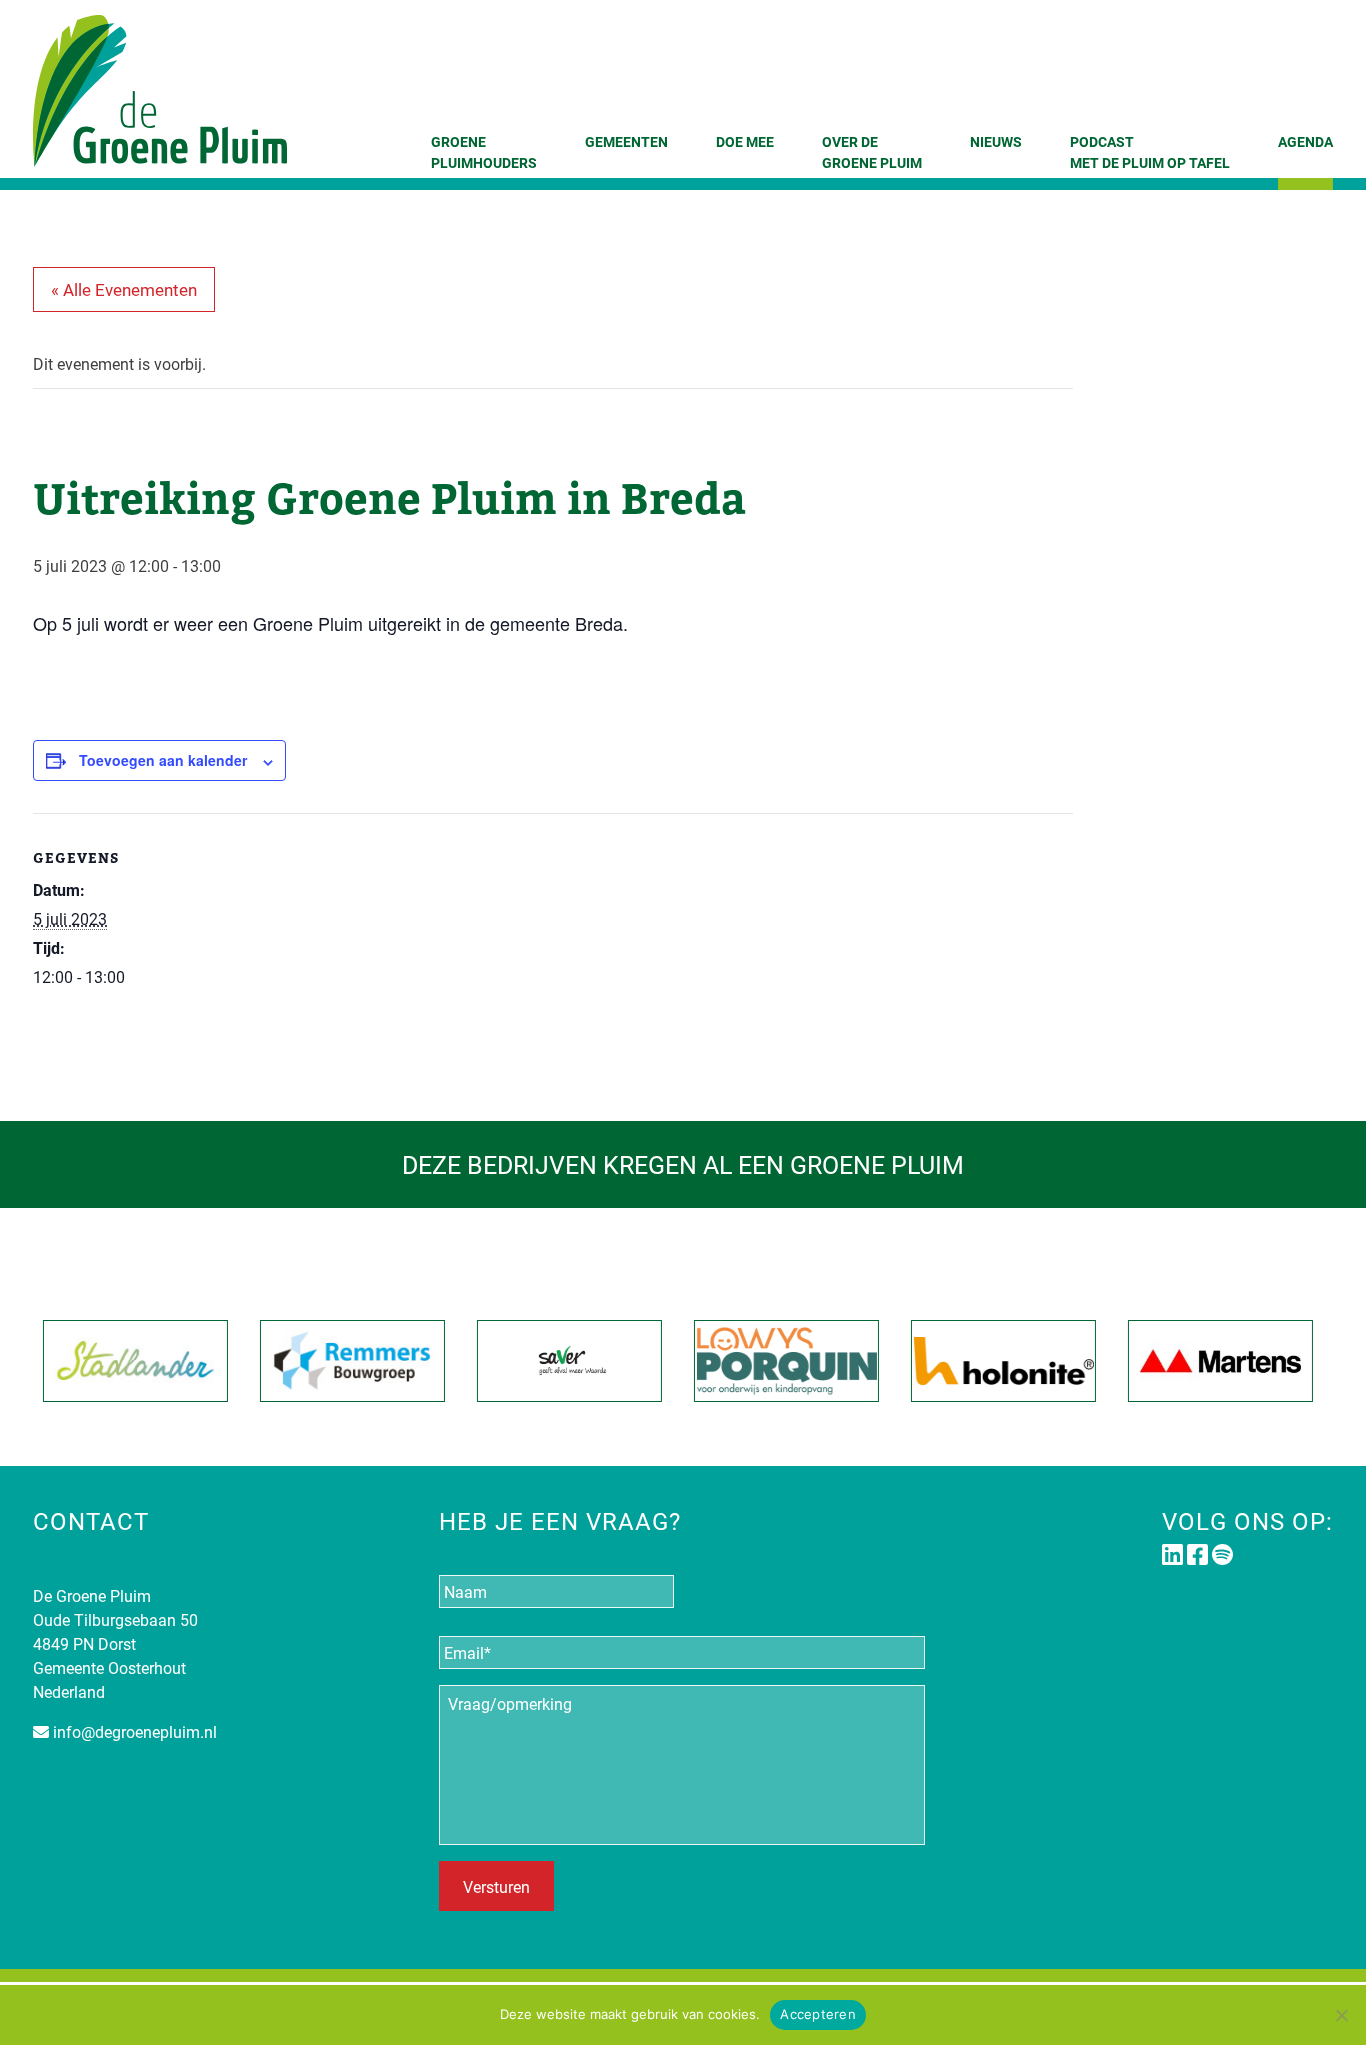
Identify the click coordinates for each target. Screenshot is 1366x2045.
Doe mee (745, 141)
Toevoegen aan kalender (163, 760)
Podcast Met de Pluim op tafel (1150, 152)
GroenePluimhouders (484, 152)
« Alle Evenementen (124, 289)
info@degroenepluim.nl (135, 1731)
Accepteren (818, 2014)
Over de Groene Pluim (872, 152)
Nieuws (996, 141)
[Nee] (1341, 2015)
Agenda (1305, 141)
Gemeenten (626, 141)
